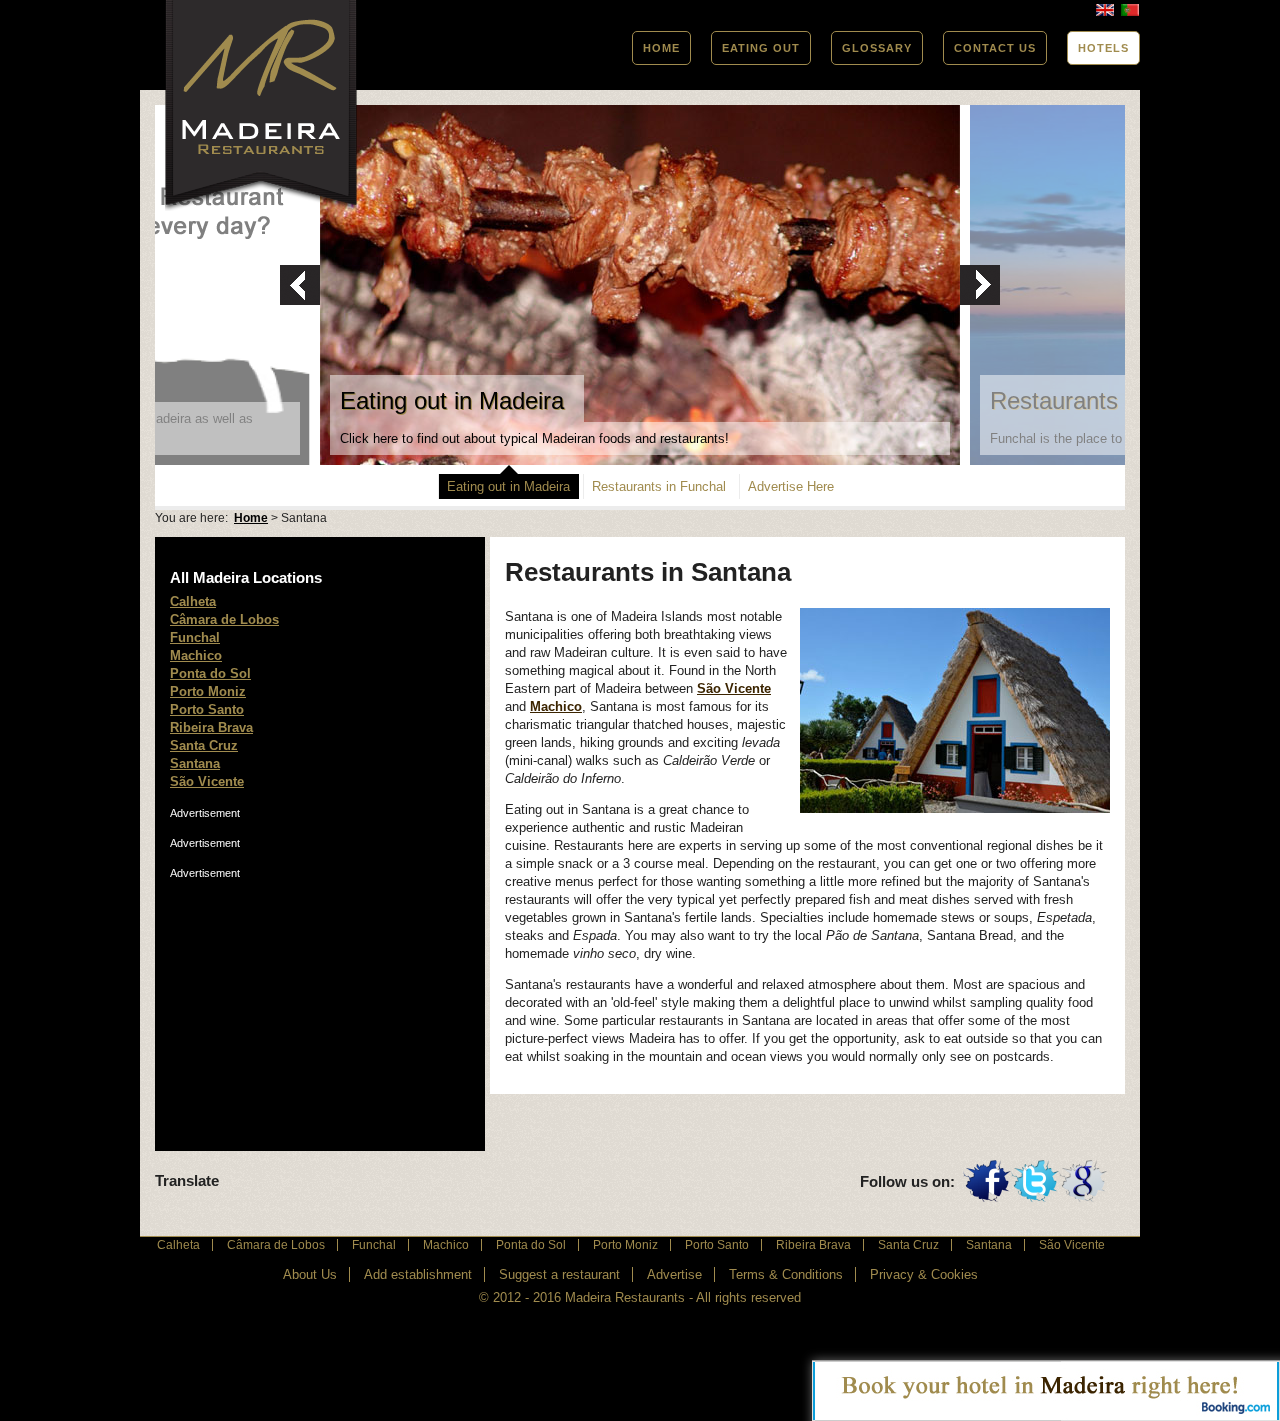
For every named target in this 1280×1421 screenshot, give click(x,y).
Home (251, 518)
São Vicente (734, 688)
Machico (556, 706)
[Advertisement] (320, 1006)
